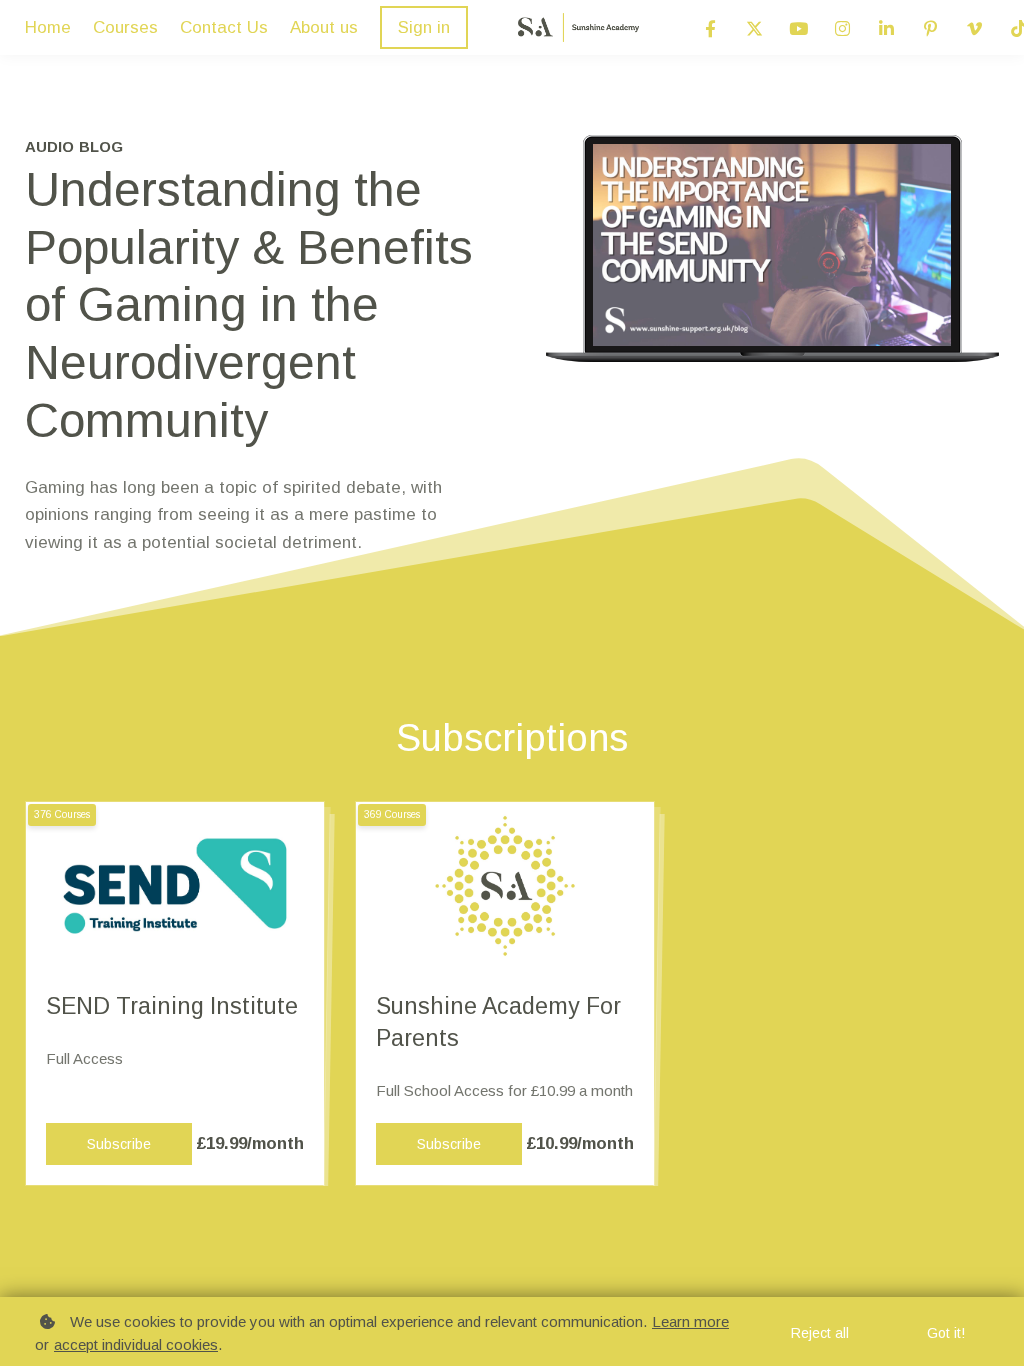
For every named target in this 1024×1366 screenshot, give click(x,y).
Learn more (690, 1321)
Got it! (946, 1333)
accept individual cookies (136, 1344)
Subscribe (119, 1144)
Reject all (820, 1333)
